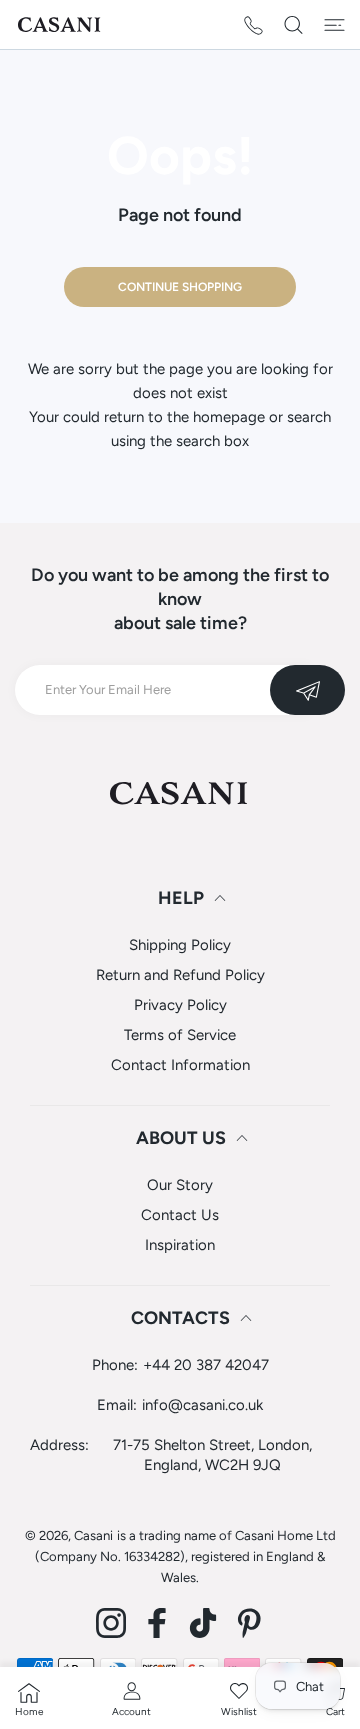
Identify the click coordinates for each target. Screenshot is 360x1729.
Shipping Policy (180, 945)
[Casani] (60, 24)
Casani (93, 1535)
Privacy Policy (180, 1005)
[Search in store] (293, 25)
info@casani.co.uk (202, 1405)
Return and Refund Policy (180, 975)
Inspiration (180, 1245)
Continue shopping (180, 287)
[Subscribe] (307, 690)
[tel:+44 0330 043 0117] (253, 24)
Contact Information (180, 1065)
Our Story (180, 1185)
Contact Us (180, 1215)
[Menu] (334, 25)
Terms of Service (180, 1035)
